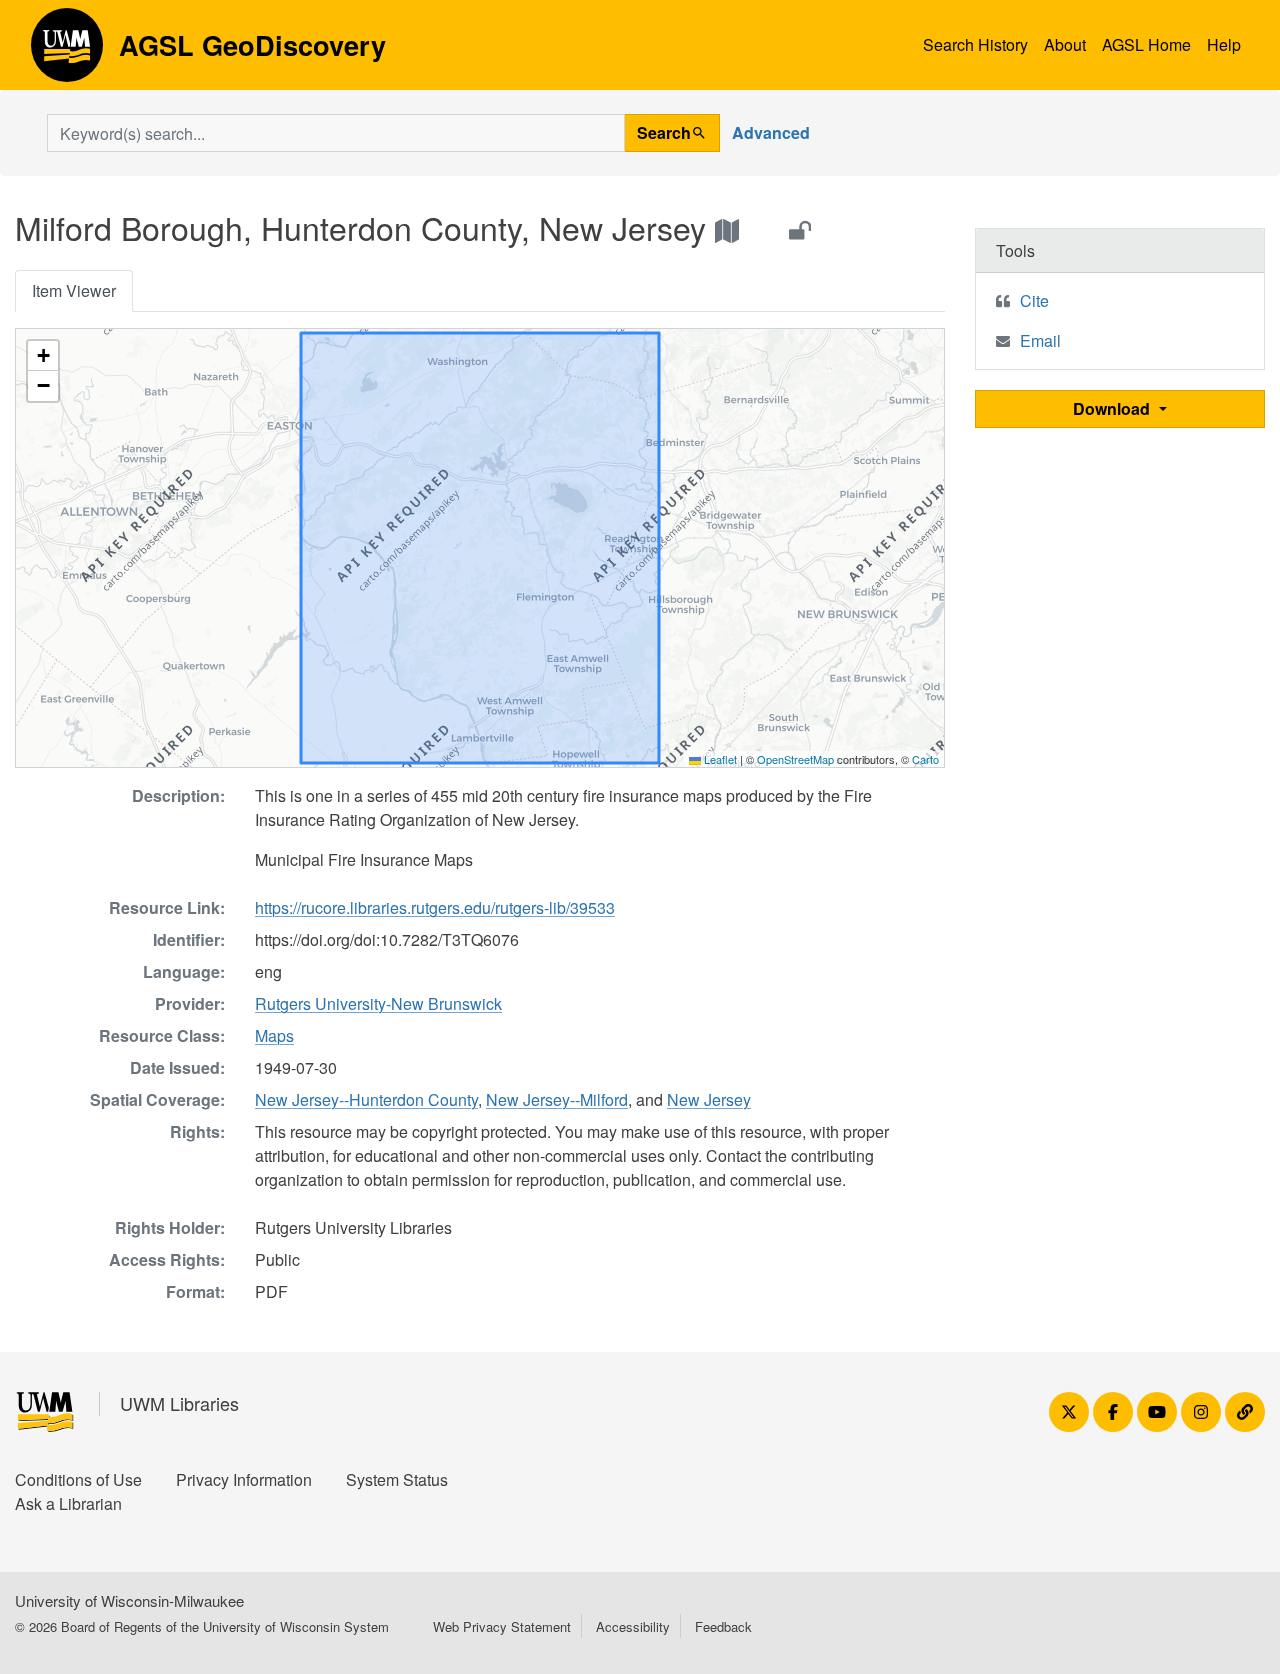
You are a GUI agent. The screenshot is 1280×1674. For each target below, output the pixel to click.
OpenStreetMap (795, 759)
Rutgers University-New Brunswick (378, 1003)
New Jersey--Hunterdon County (366, 1099)
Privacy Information (244, 1479)
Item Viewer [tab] (74, 290)
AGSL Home (1146, 44)
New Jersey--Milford (557, 1099)
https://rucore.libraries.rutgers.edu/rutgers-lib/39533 (435, 907)
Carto (925, 759)
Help (1224, 44)
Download (1113, 408)
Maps (274, 1035)
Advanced (771, 132)
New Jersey (709, 1099)
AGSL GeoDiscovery (67, 52)
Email (1040, 340)
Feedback (723, 1626)
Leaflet (719, 759)
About (1065, 44)
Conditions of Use (78, 1479)
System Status (397, 1479)
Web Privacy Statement (502, 1626)
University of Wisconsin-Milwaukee (129, 1600)
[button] (43, 356)
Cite (1034, 300)
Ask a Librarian (68, 1503)
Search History (975, 44)
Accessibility (633, 1626)
